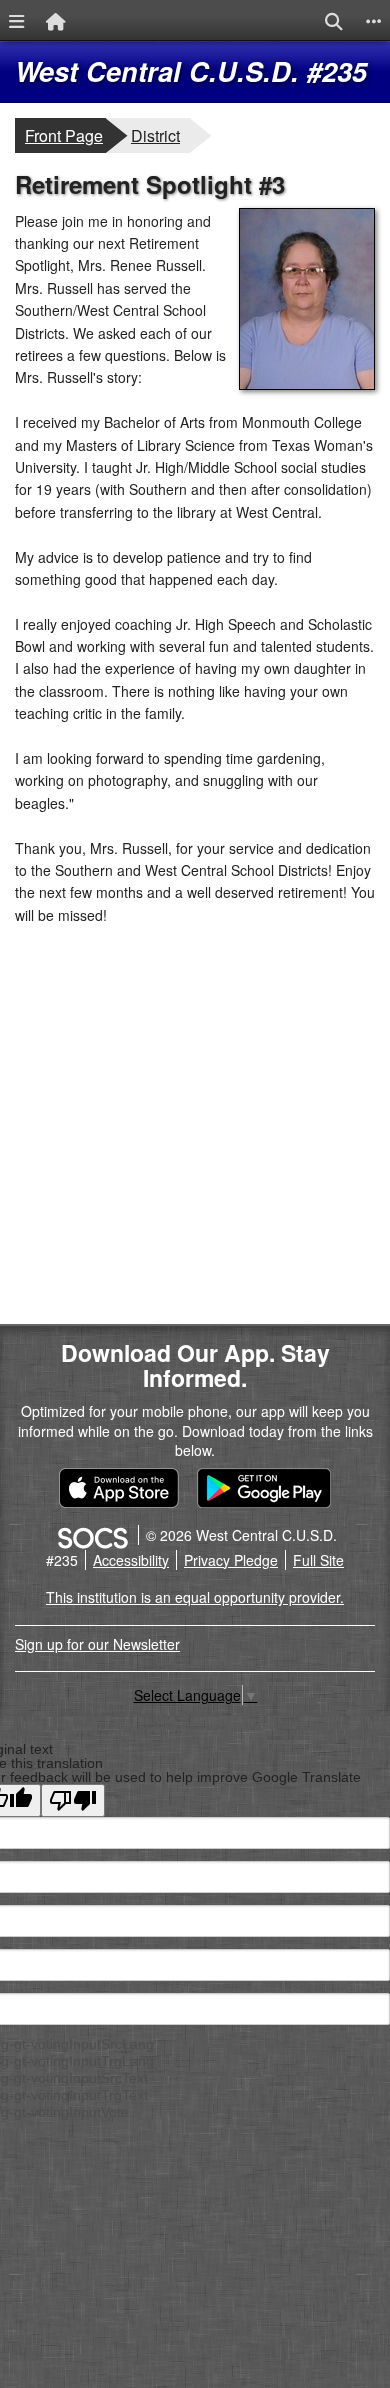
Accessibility (131, 1560)
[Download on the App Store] (119, 1488)
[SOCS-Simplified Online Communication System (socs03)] (92, 1535)
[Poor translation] (73, 1800)
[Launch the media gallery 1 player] (307, 384)
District (160, 135)
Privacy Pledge (231, 1560)
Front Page (64, 135)
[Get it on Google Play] (264, 1488)
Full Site (318, 1560)
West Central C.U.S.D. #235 (191, 71)
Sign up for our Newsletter (97, 1644)
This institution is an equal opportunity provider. (195, 1597)
